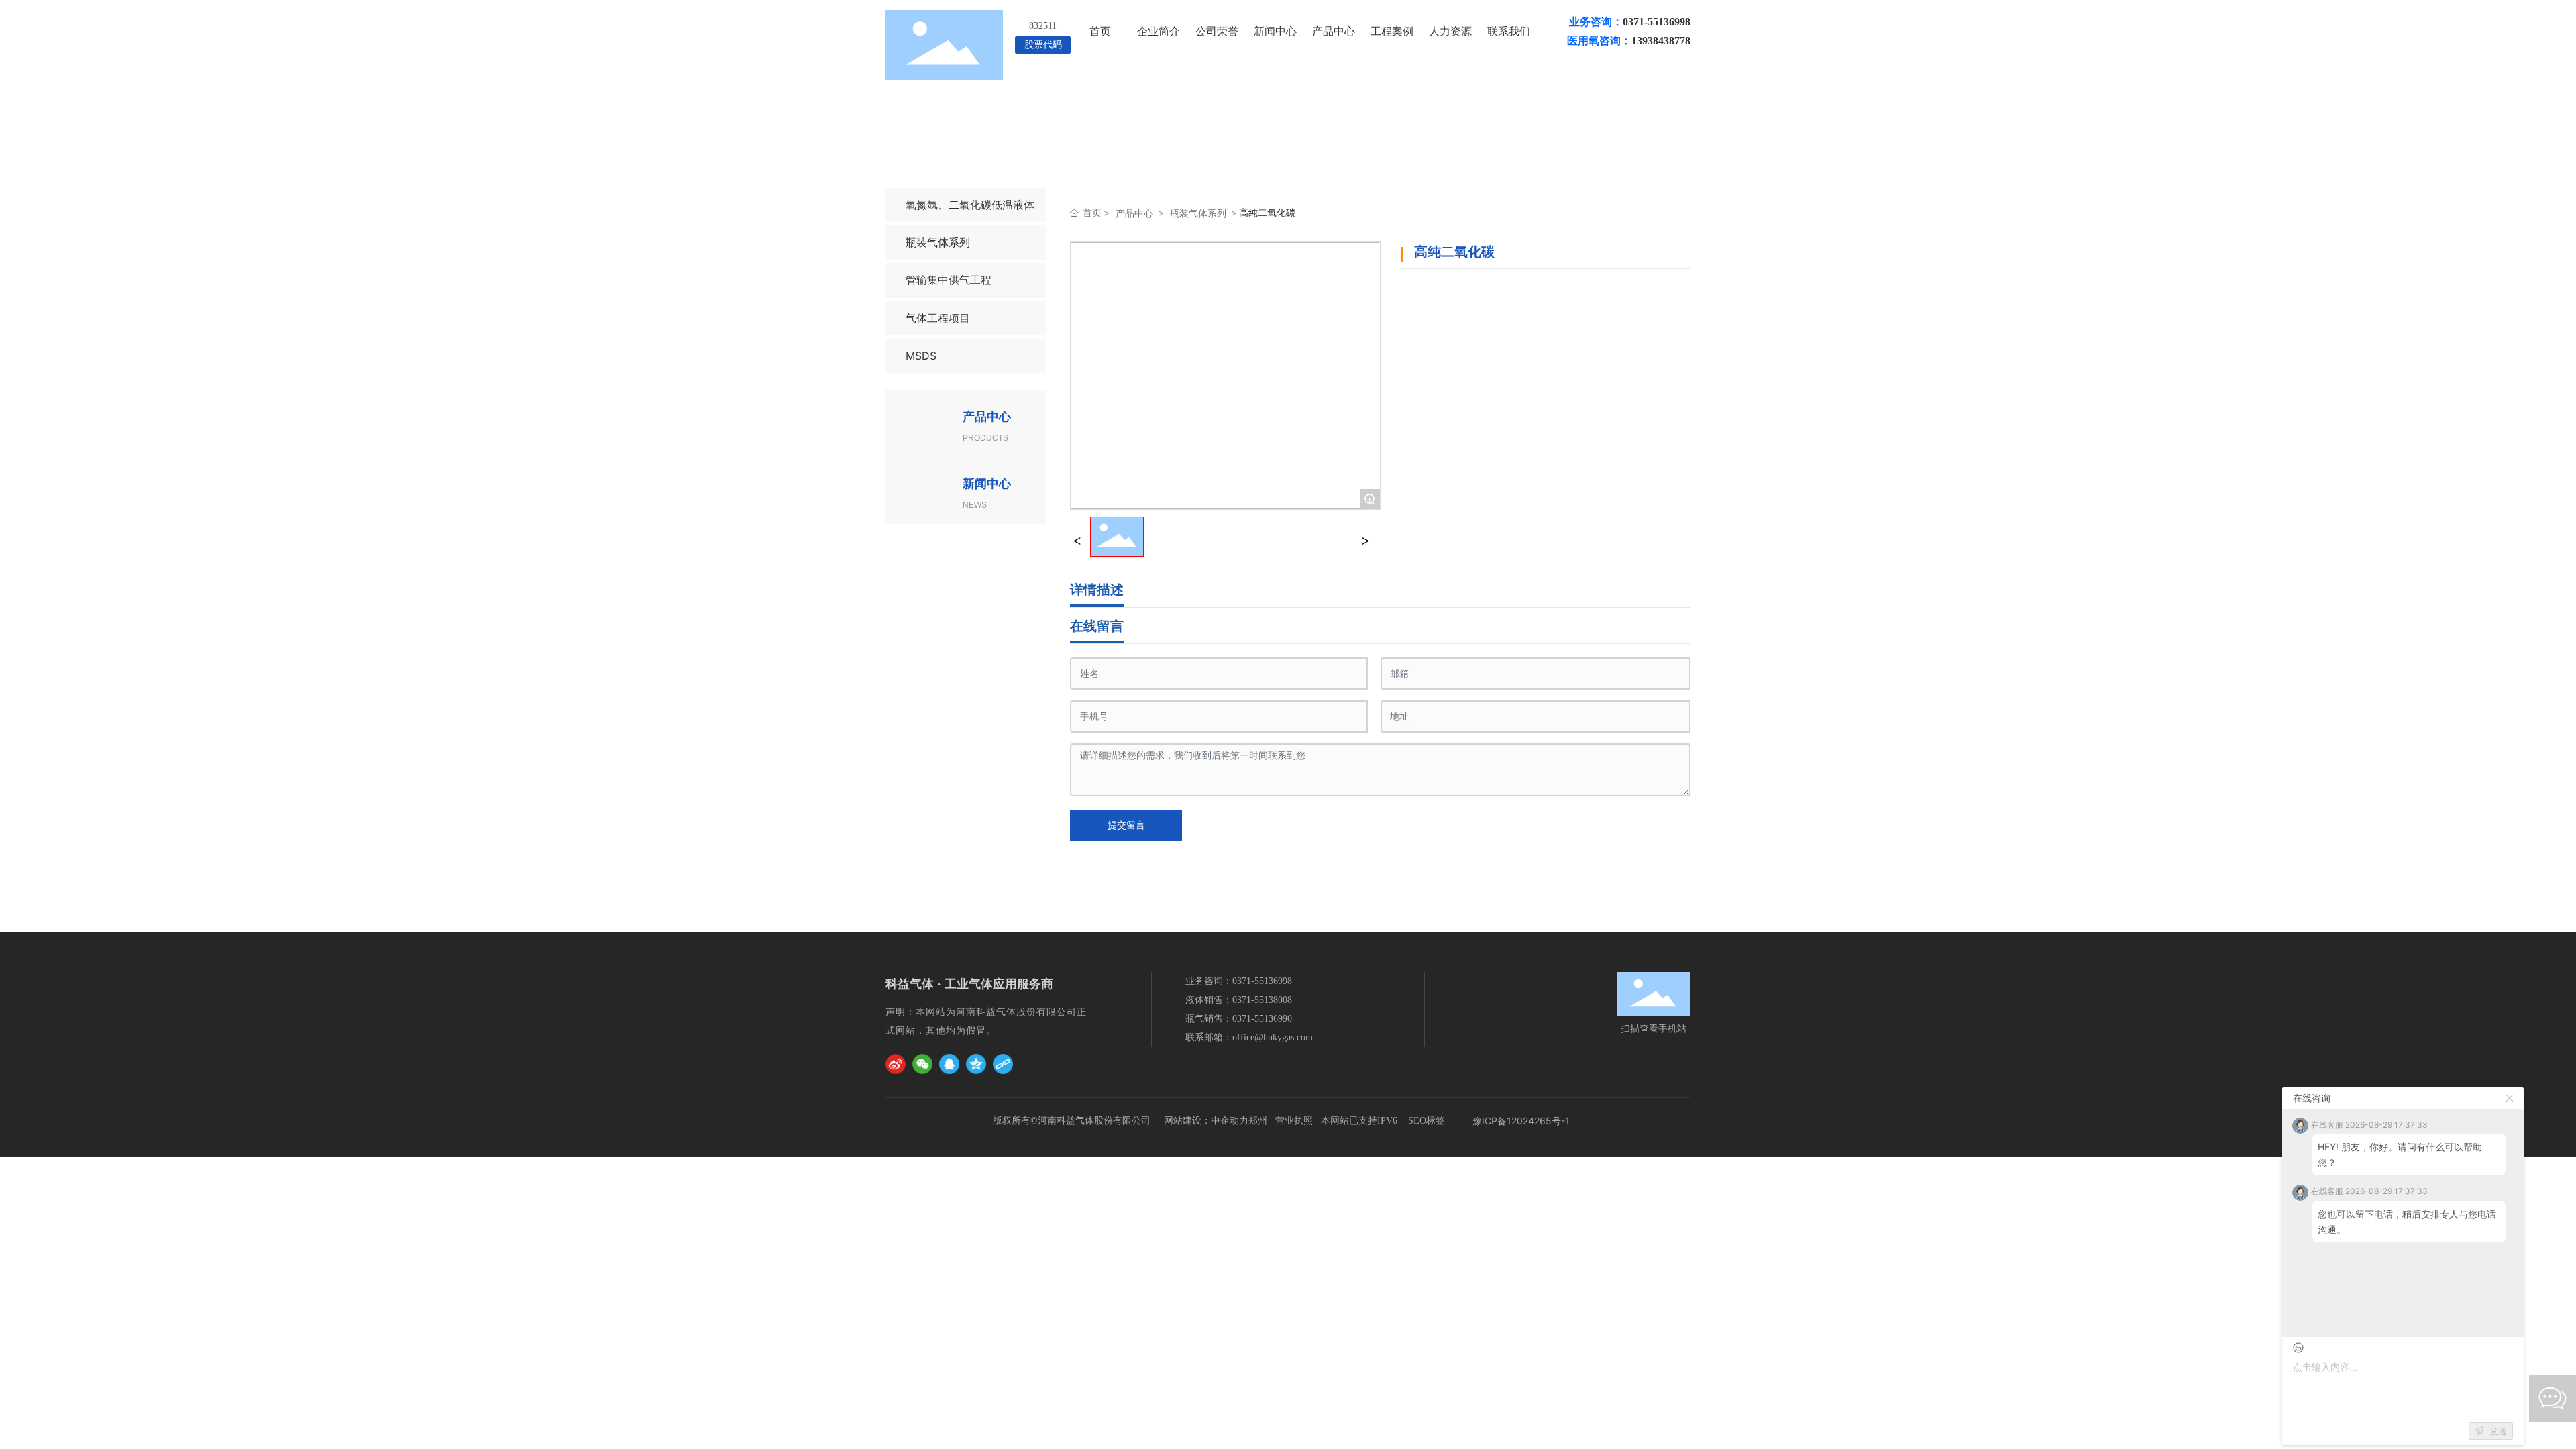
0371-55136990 (1262, 1019)
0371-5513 (1253, 981)
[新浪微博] (896, 1064)
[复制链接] (1003, 1064)
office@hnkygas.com (1273, 1037)
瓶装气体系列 (938, 242)
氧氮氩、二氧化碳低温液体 (970, 205)
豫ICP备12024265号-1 (1521, 1121)
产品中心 (1134, 213)
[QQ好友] (949, 1064)
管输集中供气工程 (949, 280)
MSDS (921, 356)
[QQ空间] (976, 1064)
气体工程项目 (938, 318)
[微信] (922, 1064)
